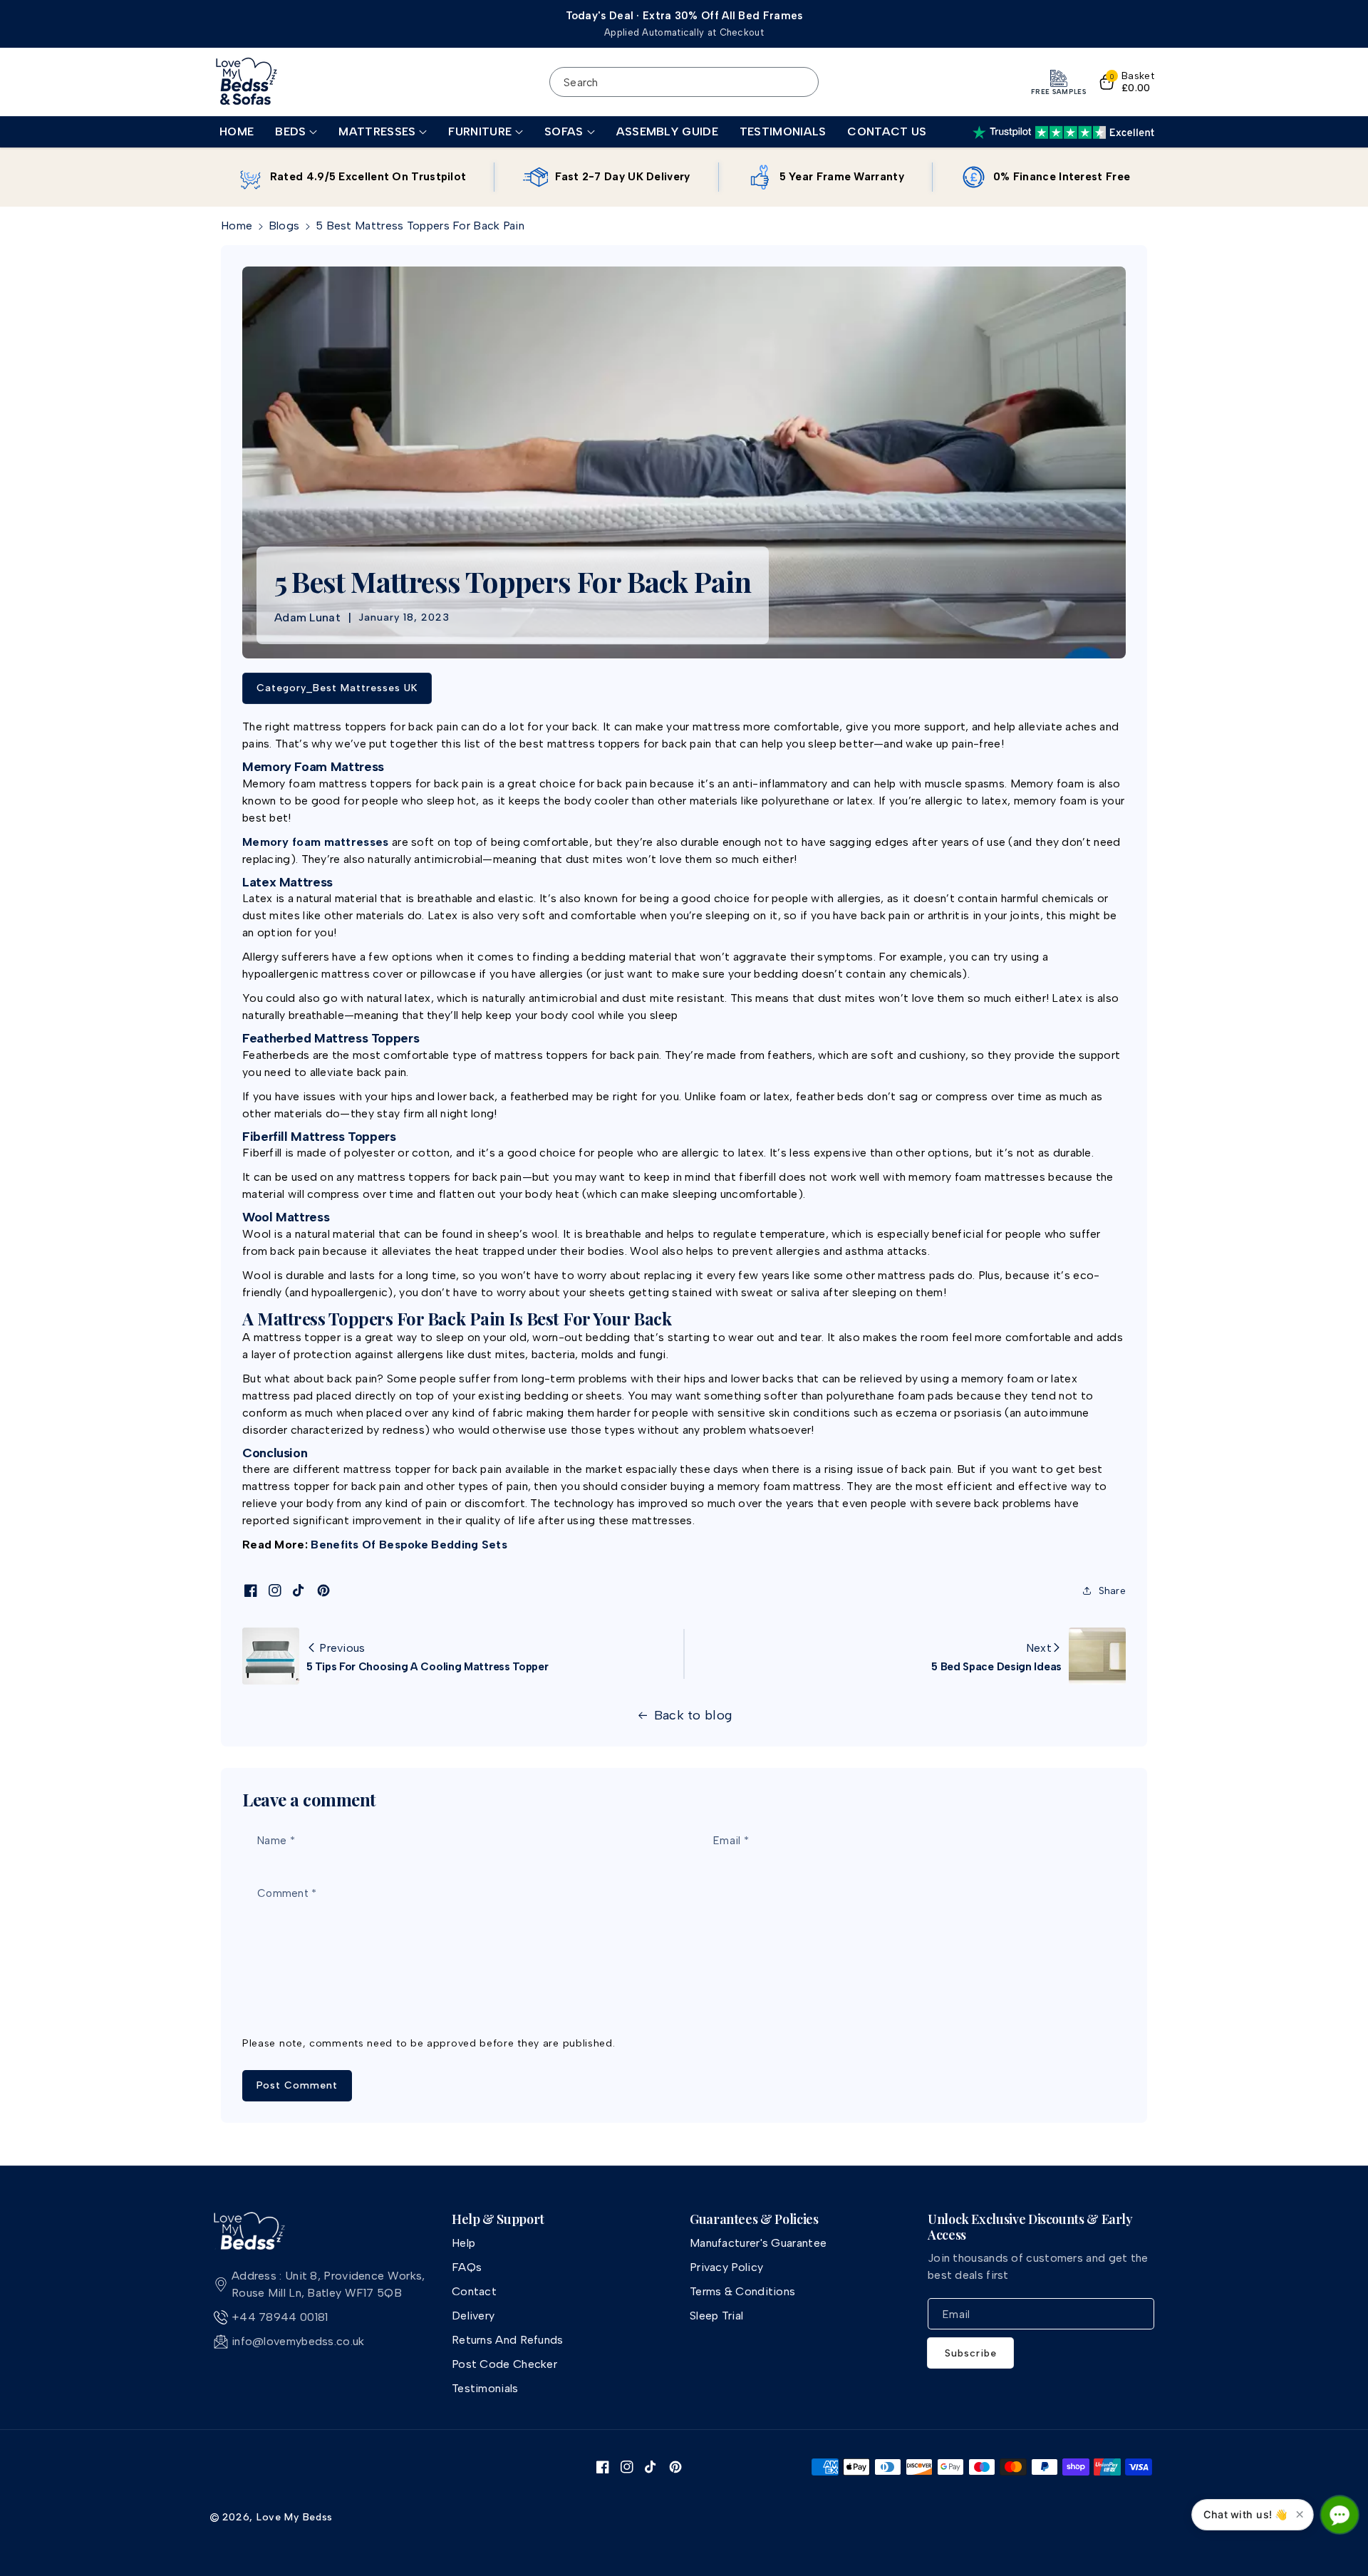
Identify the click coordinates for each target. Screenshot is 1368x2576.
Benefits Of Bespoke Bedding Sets (409, 1545)
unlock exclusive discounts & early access (1030, 2227)
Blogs (284, 226)
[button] (296, 132)
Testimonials (485, 2388)
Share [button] (1113, 1591)
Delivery (473, 2316)
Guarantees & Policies (754, 2220)
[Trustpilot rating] (1063, 133)
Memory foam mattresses (316, 842)
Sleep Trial (716, 2316)
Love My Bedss (295, 2517)
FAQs (467, 2267)
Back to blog (693, 1715)
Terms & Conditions (742, 2291)
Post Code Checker (504, 2364)
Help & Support (498, 2220)
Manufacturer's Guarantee (758, 2243)
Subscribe (971, 2353)
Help (463, 2243)
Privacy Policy (726, 2267)
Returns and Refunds (508, 2340)
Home (237, 226)
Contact (474, 2291)
